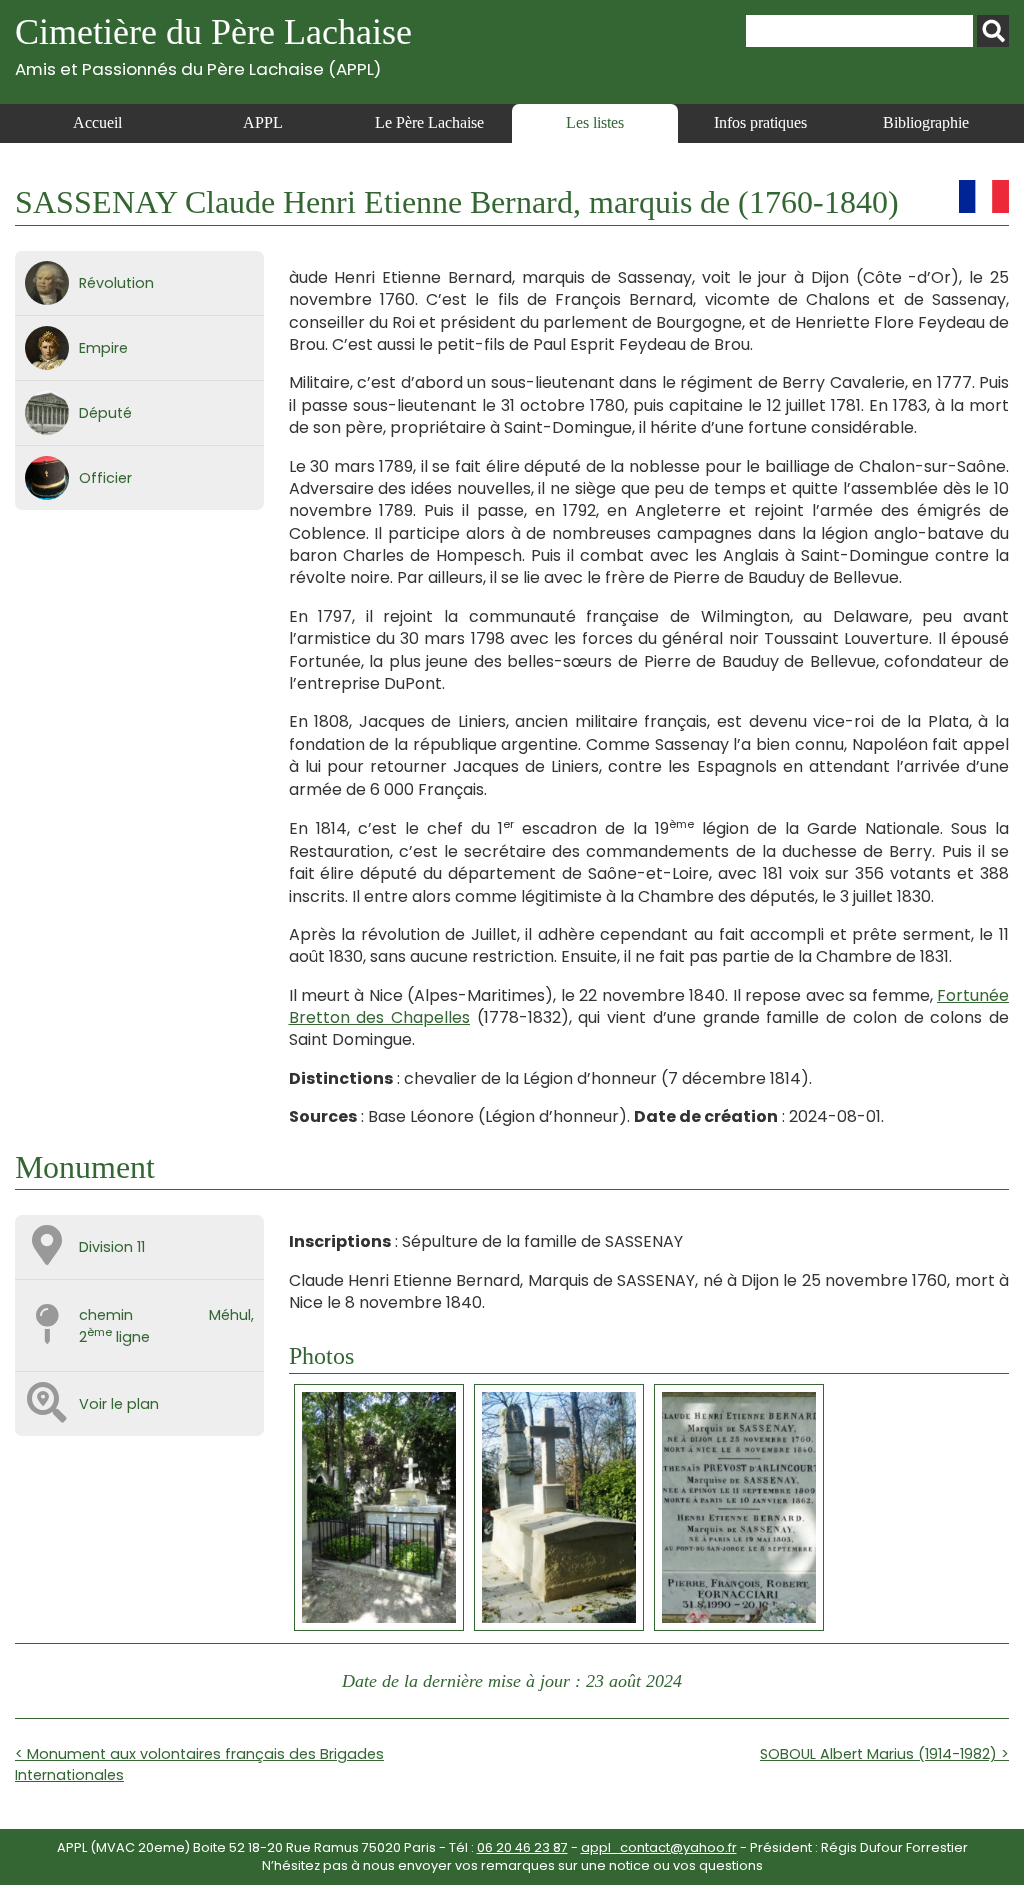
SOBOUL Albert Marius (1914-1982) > (884, 1754)
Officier (105, 478)
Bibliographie (926, 122)
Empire (103, 348)
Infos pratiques (760, 122)
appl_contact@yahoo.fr (659, 1847)
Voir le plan (119, 1404)
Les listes (595, 122)
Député (105, 413)
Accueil (97, 122)
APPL (263, 122)
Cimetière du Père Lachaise (213, 45)
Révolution (116, 283)
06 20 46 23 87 (522, 1847)
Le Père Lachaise (429, 122)
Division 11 (112, 1247)
